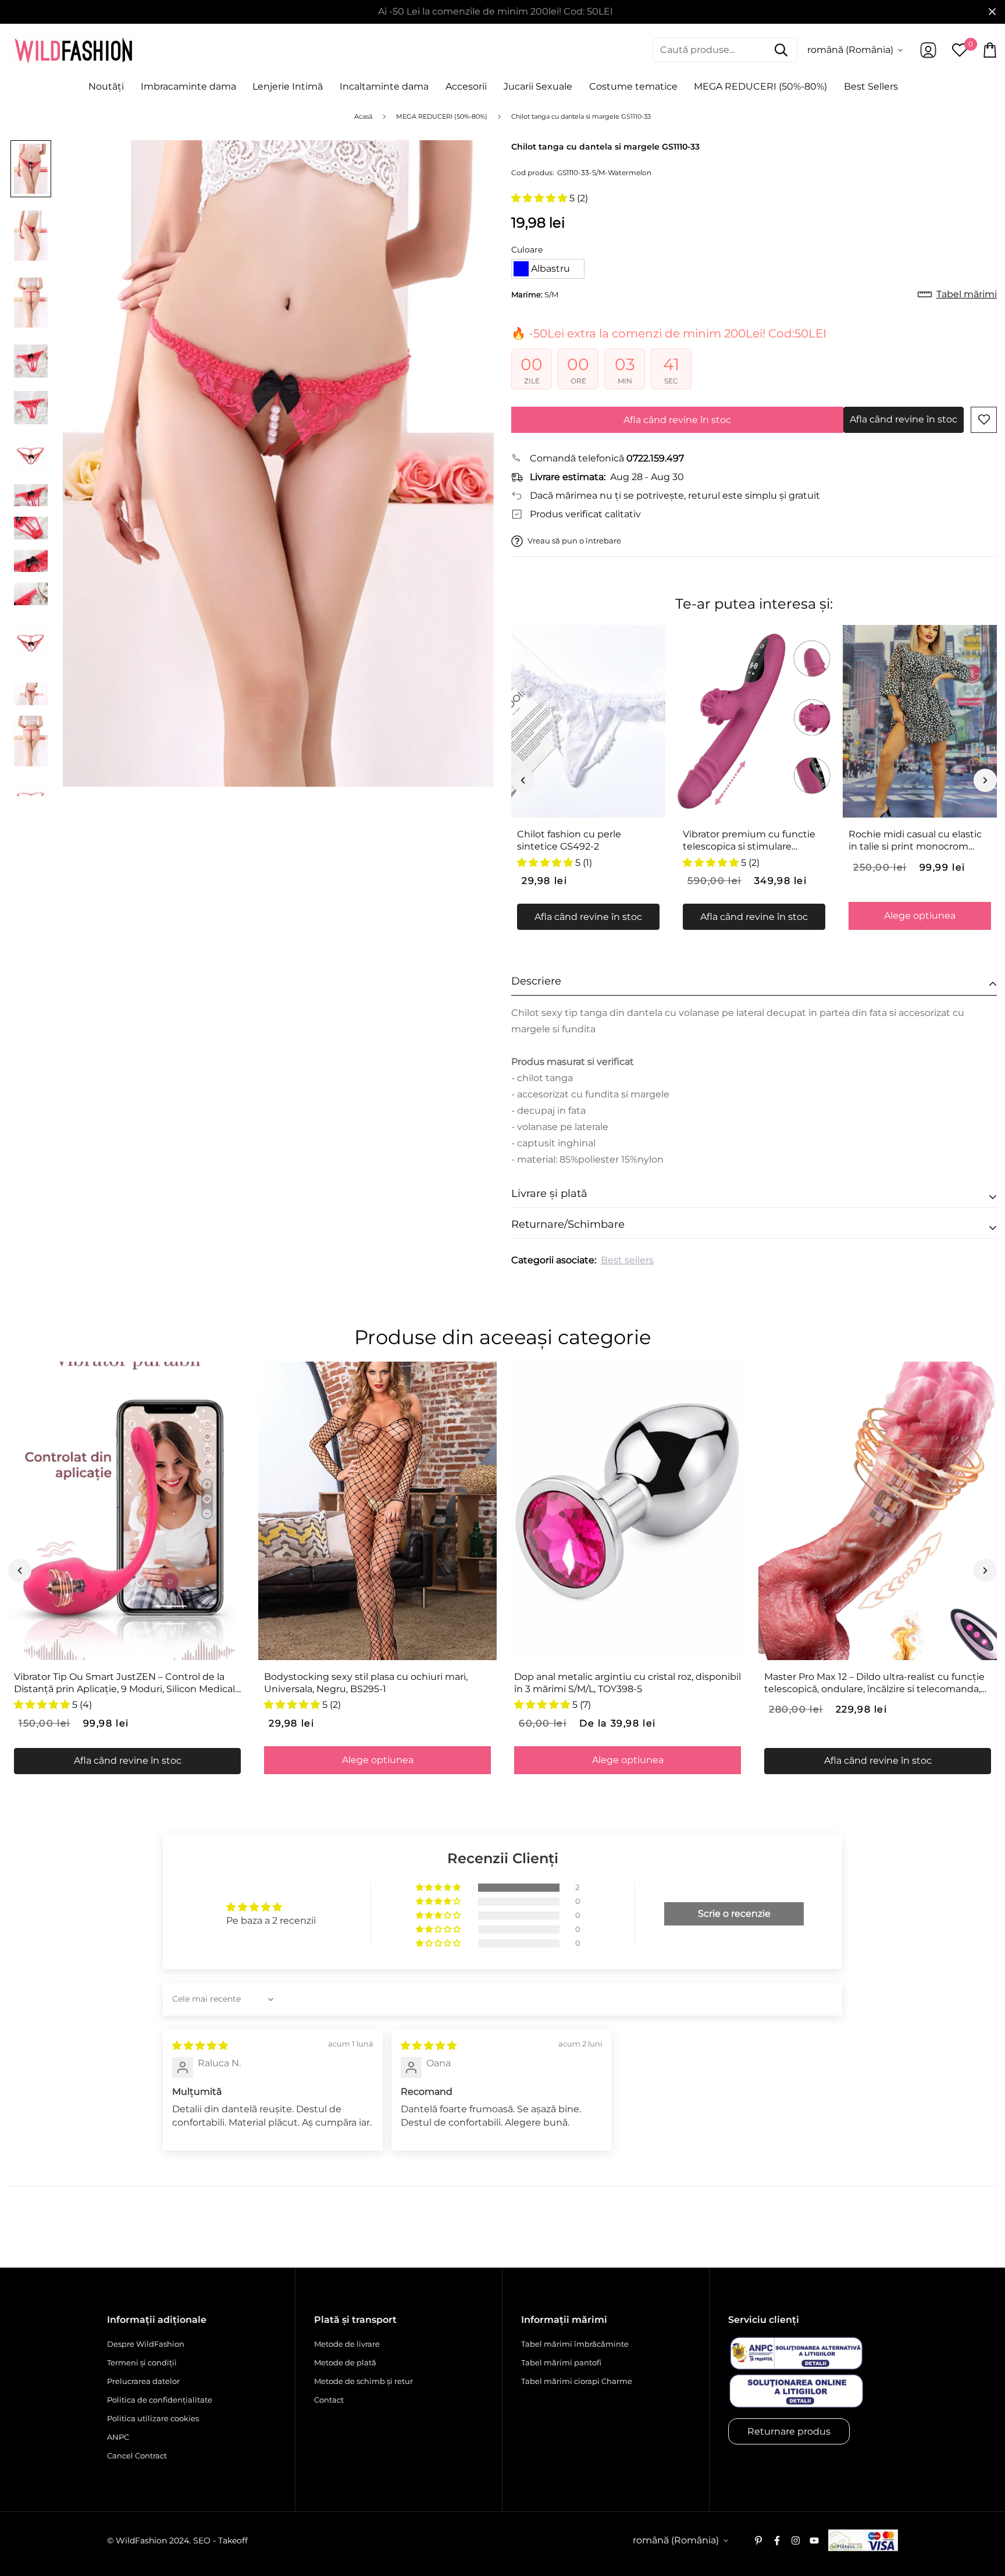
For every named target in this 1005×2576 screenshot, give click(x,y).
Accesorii (466, 86)
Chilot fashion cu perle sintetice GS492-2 (569, 840)
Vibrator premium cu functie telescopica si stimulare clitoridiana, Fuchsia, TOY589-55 (750, 841)
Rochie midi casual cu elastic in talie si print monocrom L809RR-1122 (915, 841)
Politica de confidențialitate (160, 2400)
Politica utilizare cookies (153, 2418)
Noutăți (106, 86)
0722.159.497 (655, 458)
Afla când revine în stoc (677, 420)
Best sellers (627, 1260)
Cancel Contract (137, 2456)
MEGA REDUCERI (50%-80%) (760, 86)
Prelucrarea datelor (143, 2381)
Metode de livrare (347, 2344)
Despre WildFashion (146, 2344)
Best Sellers (871, 86)
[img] (200, 2046)
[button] (540, 198)
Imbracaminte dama (188, 86)
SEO (202, 2541)
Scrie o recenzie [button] (734, 1914)
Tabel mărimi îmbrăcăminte (575, 2344)
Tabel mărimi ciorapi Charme (577, 2381)
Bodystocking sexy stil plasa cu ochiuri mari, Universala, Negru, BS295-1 (366, 1683)
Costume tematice (633, 86)
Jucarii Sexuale (538, 86)
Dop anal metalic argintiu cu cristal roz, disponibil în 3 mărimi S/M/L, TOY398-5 (628, 1683)
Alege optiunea (920, 916)
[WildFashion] (73, 50)
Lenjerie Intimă (288, 86)
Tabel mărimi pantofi (561, 2362)
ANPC (118, 2437)
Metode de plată (345, 2362)
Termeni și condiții (142, 2362)
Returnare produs (789, 2431)
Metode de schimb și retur (363, 2381)
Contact (329, 2400)
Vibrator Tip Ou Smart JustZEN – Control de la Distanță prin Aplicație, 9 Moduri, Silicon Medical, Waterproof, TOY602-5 (125, 1683)
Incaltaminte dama (384, 86)
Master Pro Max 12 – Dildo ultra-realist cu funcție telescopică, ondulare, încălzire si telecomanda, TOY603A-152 (874, 1683)
